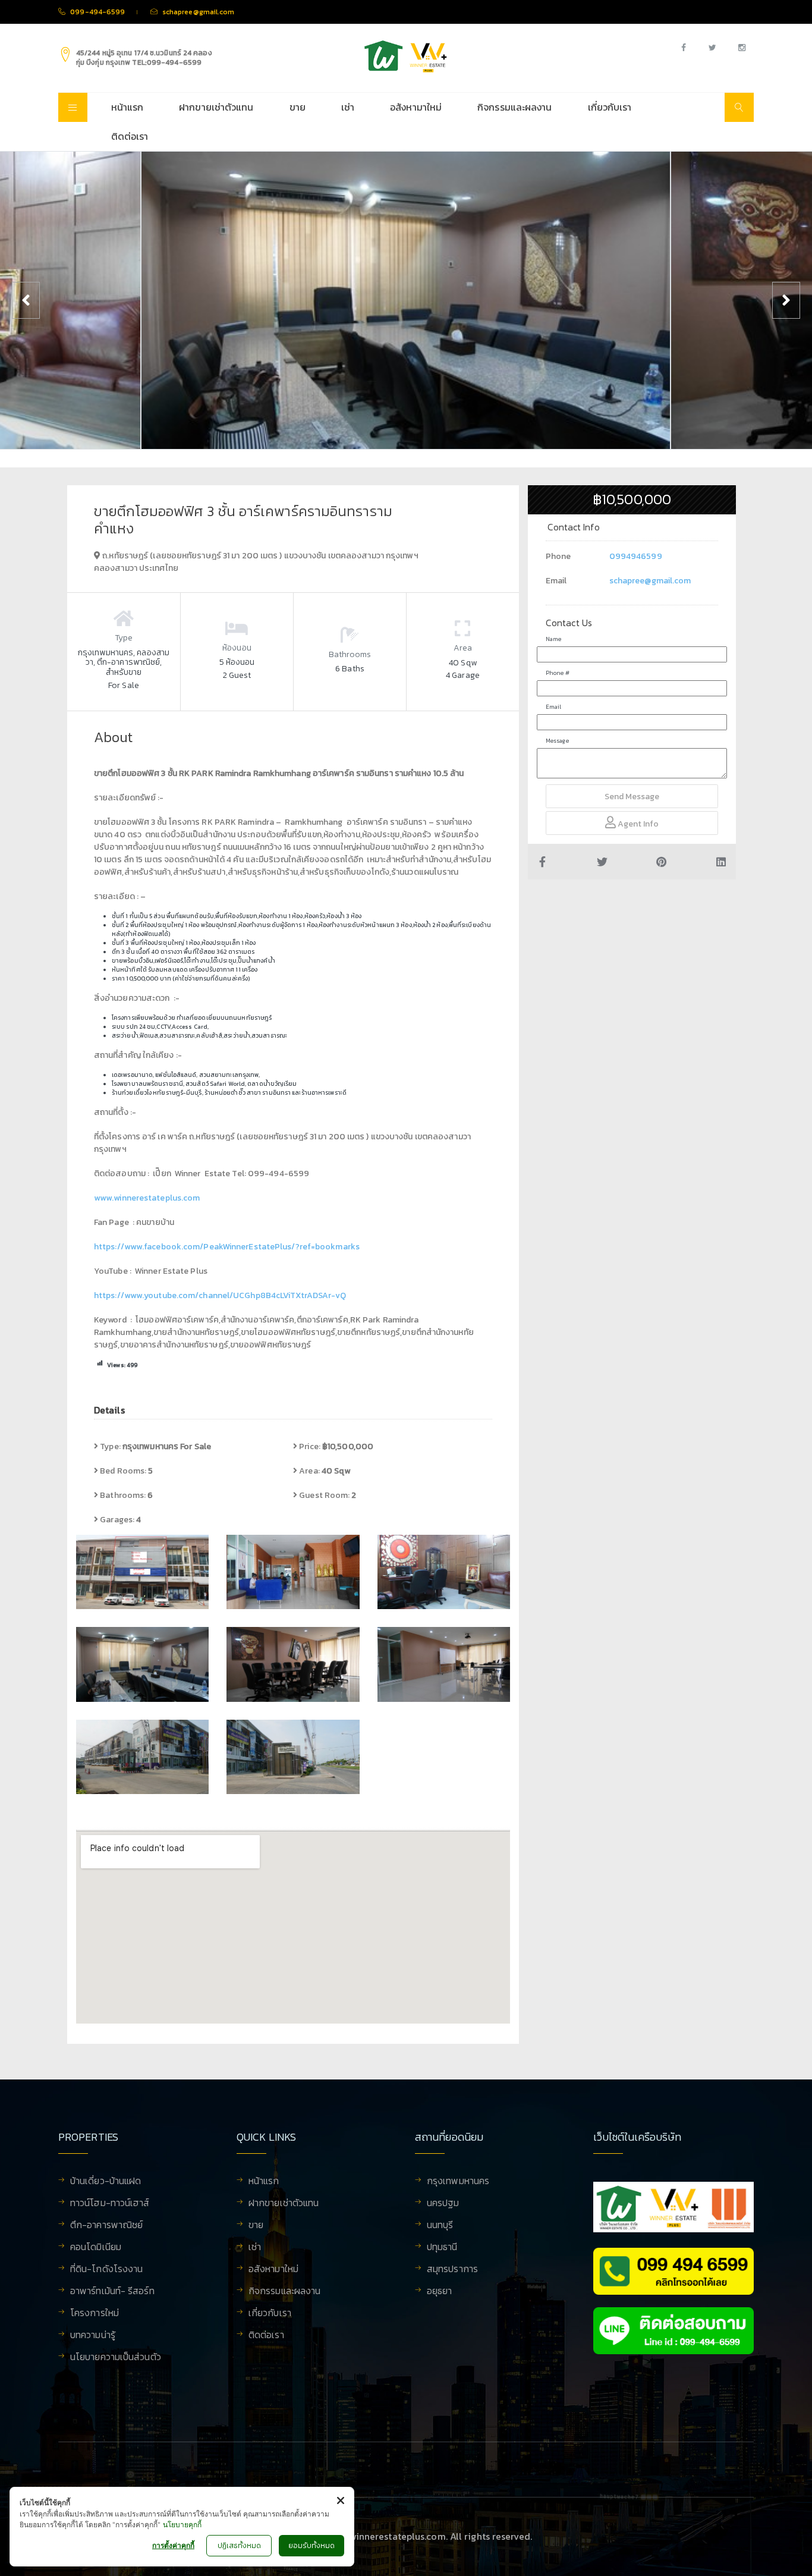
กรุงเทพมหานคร (458, 2182)
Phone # (558, 673)
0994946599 (636, 556)
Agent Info (637, 824)
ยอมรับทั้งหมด (311, 2546)
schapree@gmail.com (650, 581)
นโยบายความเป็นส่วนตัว (116, 2358)
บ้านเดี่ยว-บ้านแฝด (106, 2182)
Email (554, 707)
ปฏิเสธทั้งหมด (239, 2546)
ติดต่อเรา (130, 136)
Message (557, 741)
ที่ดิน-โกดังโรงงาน (106, 2270)
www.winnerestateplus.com (147, 1198)
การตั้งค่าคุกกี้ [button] (173, 2545)
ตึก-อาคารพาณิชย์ (106, 2226)
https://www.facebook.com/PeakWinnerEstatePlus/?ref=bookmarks (227, 1247)
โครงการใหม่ (95, 2314)
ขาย (298, 107)
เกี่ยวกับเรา (610, 107)
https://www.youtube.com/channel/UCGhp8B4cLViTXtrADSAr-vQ (220, 1295)
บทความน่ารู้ (93, 2336)
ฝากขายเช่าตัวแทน (216, 107)
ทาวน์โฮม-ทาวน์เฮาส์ (110, 2204)
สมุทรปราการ (452, 2270)
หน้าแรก (128, 107)
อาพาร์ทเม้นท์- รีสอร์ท (112, 2292)
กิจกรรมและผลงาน (514, 107)
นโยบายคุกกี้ (182, 2525)
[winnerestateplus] (406, 56)
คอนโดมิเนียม (96, 2248)
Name (553, 639)
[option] (406, 300)
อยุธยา (440, 2292)
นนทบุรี (440, 2226)
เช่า (348, 107)
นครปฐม (443, 2204)
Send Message (632, 797)
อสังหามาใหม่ (416, 107)
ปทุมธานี (442, 2248)
